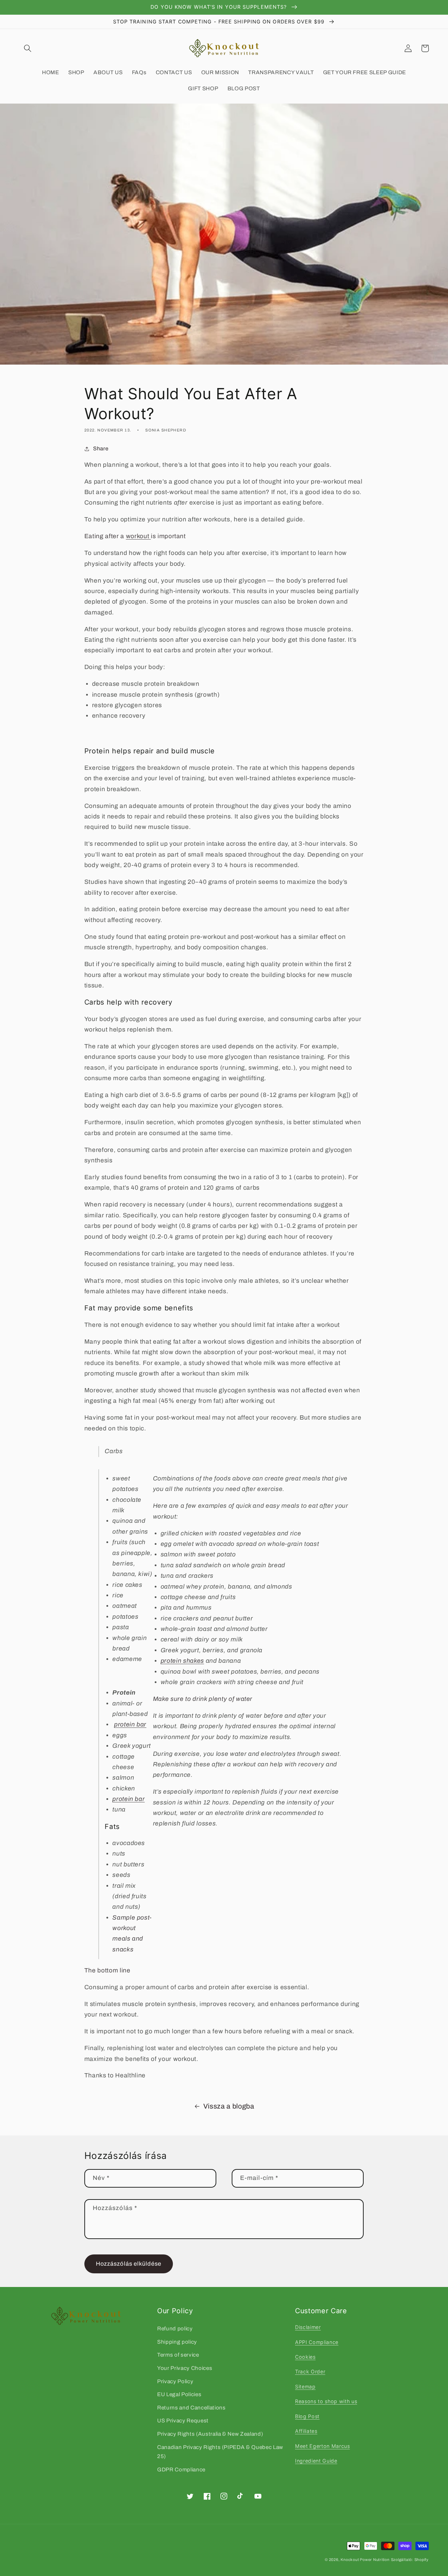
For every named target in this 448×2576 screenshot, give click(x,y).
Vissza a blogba (229, 2106)
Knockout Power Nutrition (365, 2560)
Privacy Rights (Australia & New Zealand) (210, 2434)
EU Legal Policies (179, 2394)
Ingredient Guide (316, 2461)
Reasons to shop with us (326, 2401)
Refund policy (175, 2328)
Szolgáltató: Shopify (410, 2560)
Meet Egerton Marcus (323, 2446)
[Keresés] (28, 48)
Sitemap (305, 2387)
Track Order (310, 2371)
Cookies (305, 2357)
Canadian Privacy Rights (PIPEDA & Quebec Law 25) (220, 2452)
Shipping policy (177, 2342)
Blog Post (307, 2416)
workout (138, 536)
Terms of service (178, 2355)
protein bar (128, 1799)
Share (101, 448)
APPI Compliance (317, 2342)
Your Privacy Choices (185, 2368)
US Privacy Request (183, 2420)
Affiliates (306, 2431)
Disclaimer (308, 2327)
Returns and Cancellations (191, 2408)
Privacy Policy (175, 2381)
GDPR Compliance (181, 2469)
